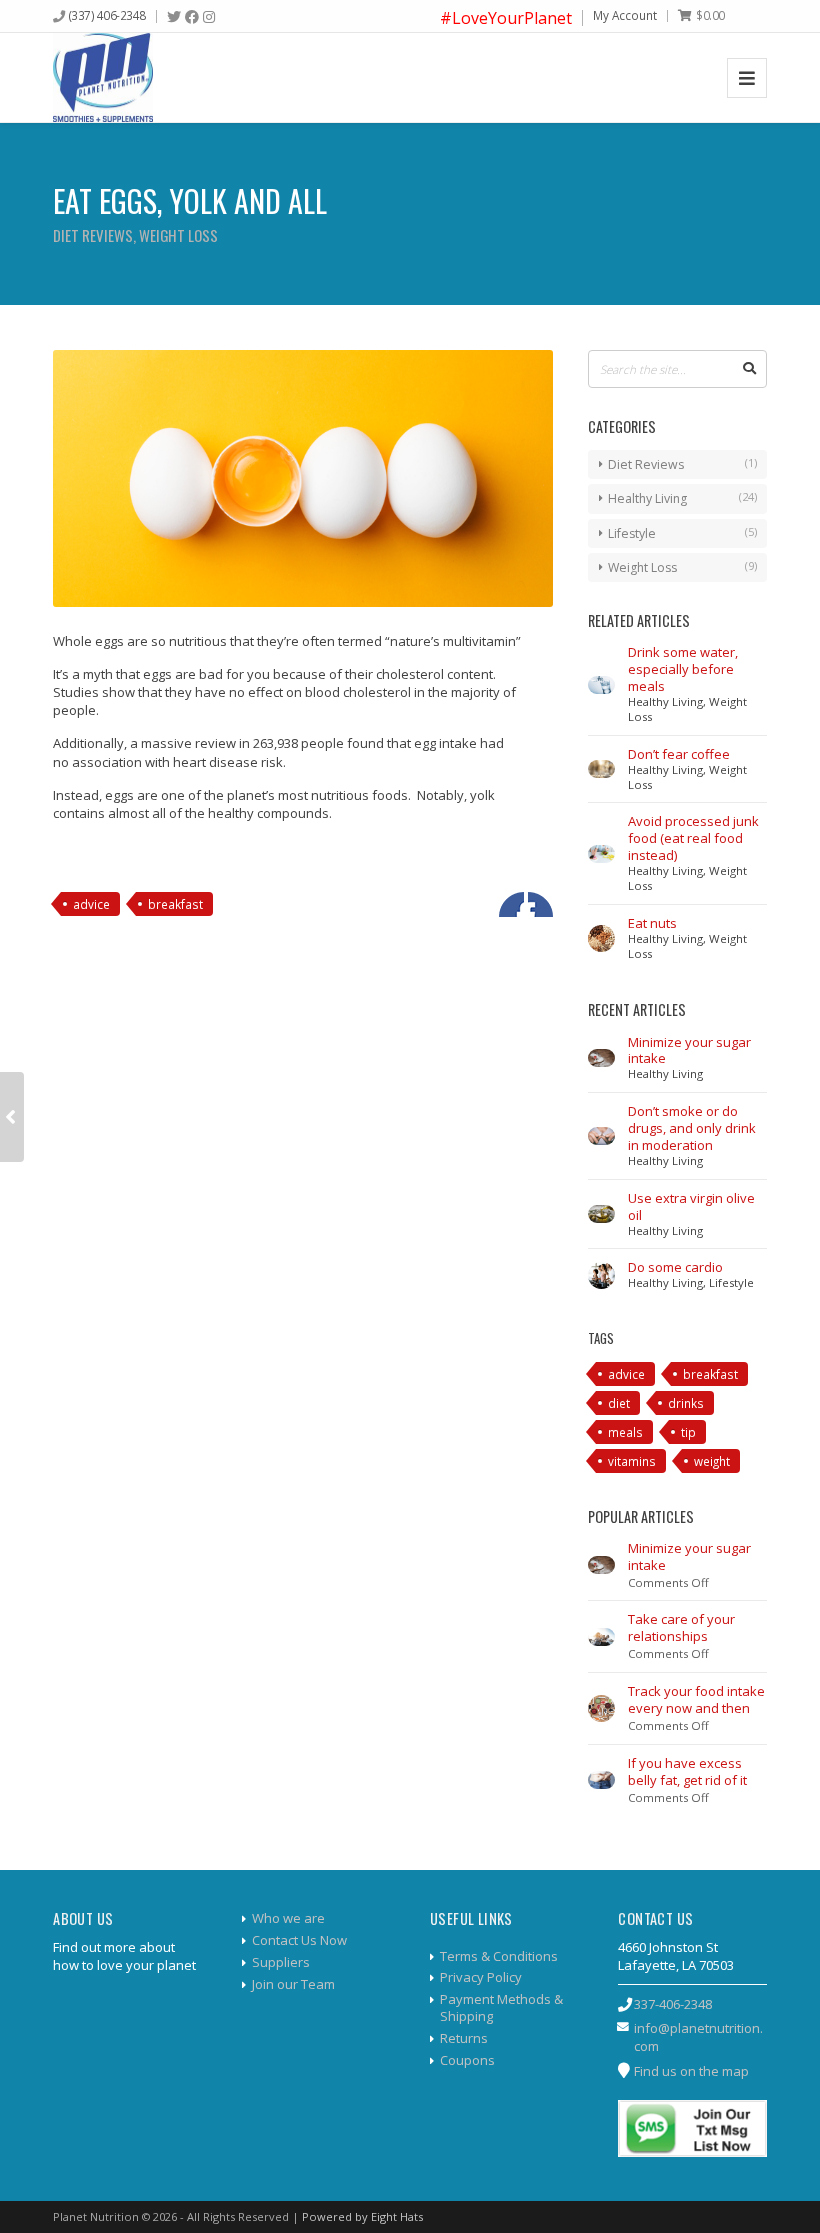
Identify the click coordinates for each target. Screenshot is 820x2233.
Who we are (288, 1918)
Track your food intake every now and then (696, 1699)
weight (712, 1461)
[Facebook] (192, 17)
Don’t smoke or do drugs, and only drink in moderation (692, 1128)
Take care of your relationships (681, 1627)
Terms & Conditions (499, 1956)
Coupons (467, 2060)
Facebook (511, 904)
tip (688, 1432)
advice (91, 904)
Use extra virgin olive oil (691, 1206)
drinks (686, 1403)
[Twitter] (174, 17)
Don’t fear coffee (679, 754)
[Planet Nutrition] (102, 77)
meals (625, 1432)
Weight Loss (178, 235)
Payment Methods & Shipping (501, 2007)
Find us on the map (691, 2071)
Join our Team (293, 1984)
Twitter (540, 904)
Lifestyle (632, 533)
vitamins (632, 1461)
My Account (625, 15)
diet (619, 1403)
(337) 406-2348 (107, 15)
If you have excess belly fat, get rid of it (687, 1771)
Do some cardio (675, 1267)
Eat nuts (652, 923)
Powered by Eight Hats (362, 2216)
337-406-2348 (673, 2004)
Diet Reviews (93, 235)
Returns (464, 2038)
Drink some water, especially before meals (683, 669)
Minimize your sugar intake (689, 1050)
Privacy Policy (481, 1977)
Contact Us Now (299, 1940)
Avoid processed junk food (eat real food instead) (693, 838)
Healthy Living (647, 498)
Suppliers (281, 1962)
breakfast (175, 904)
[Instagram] (209, 17)
